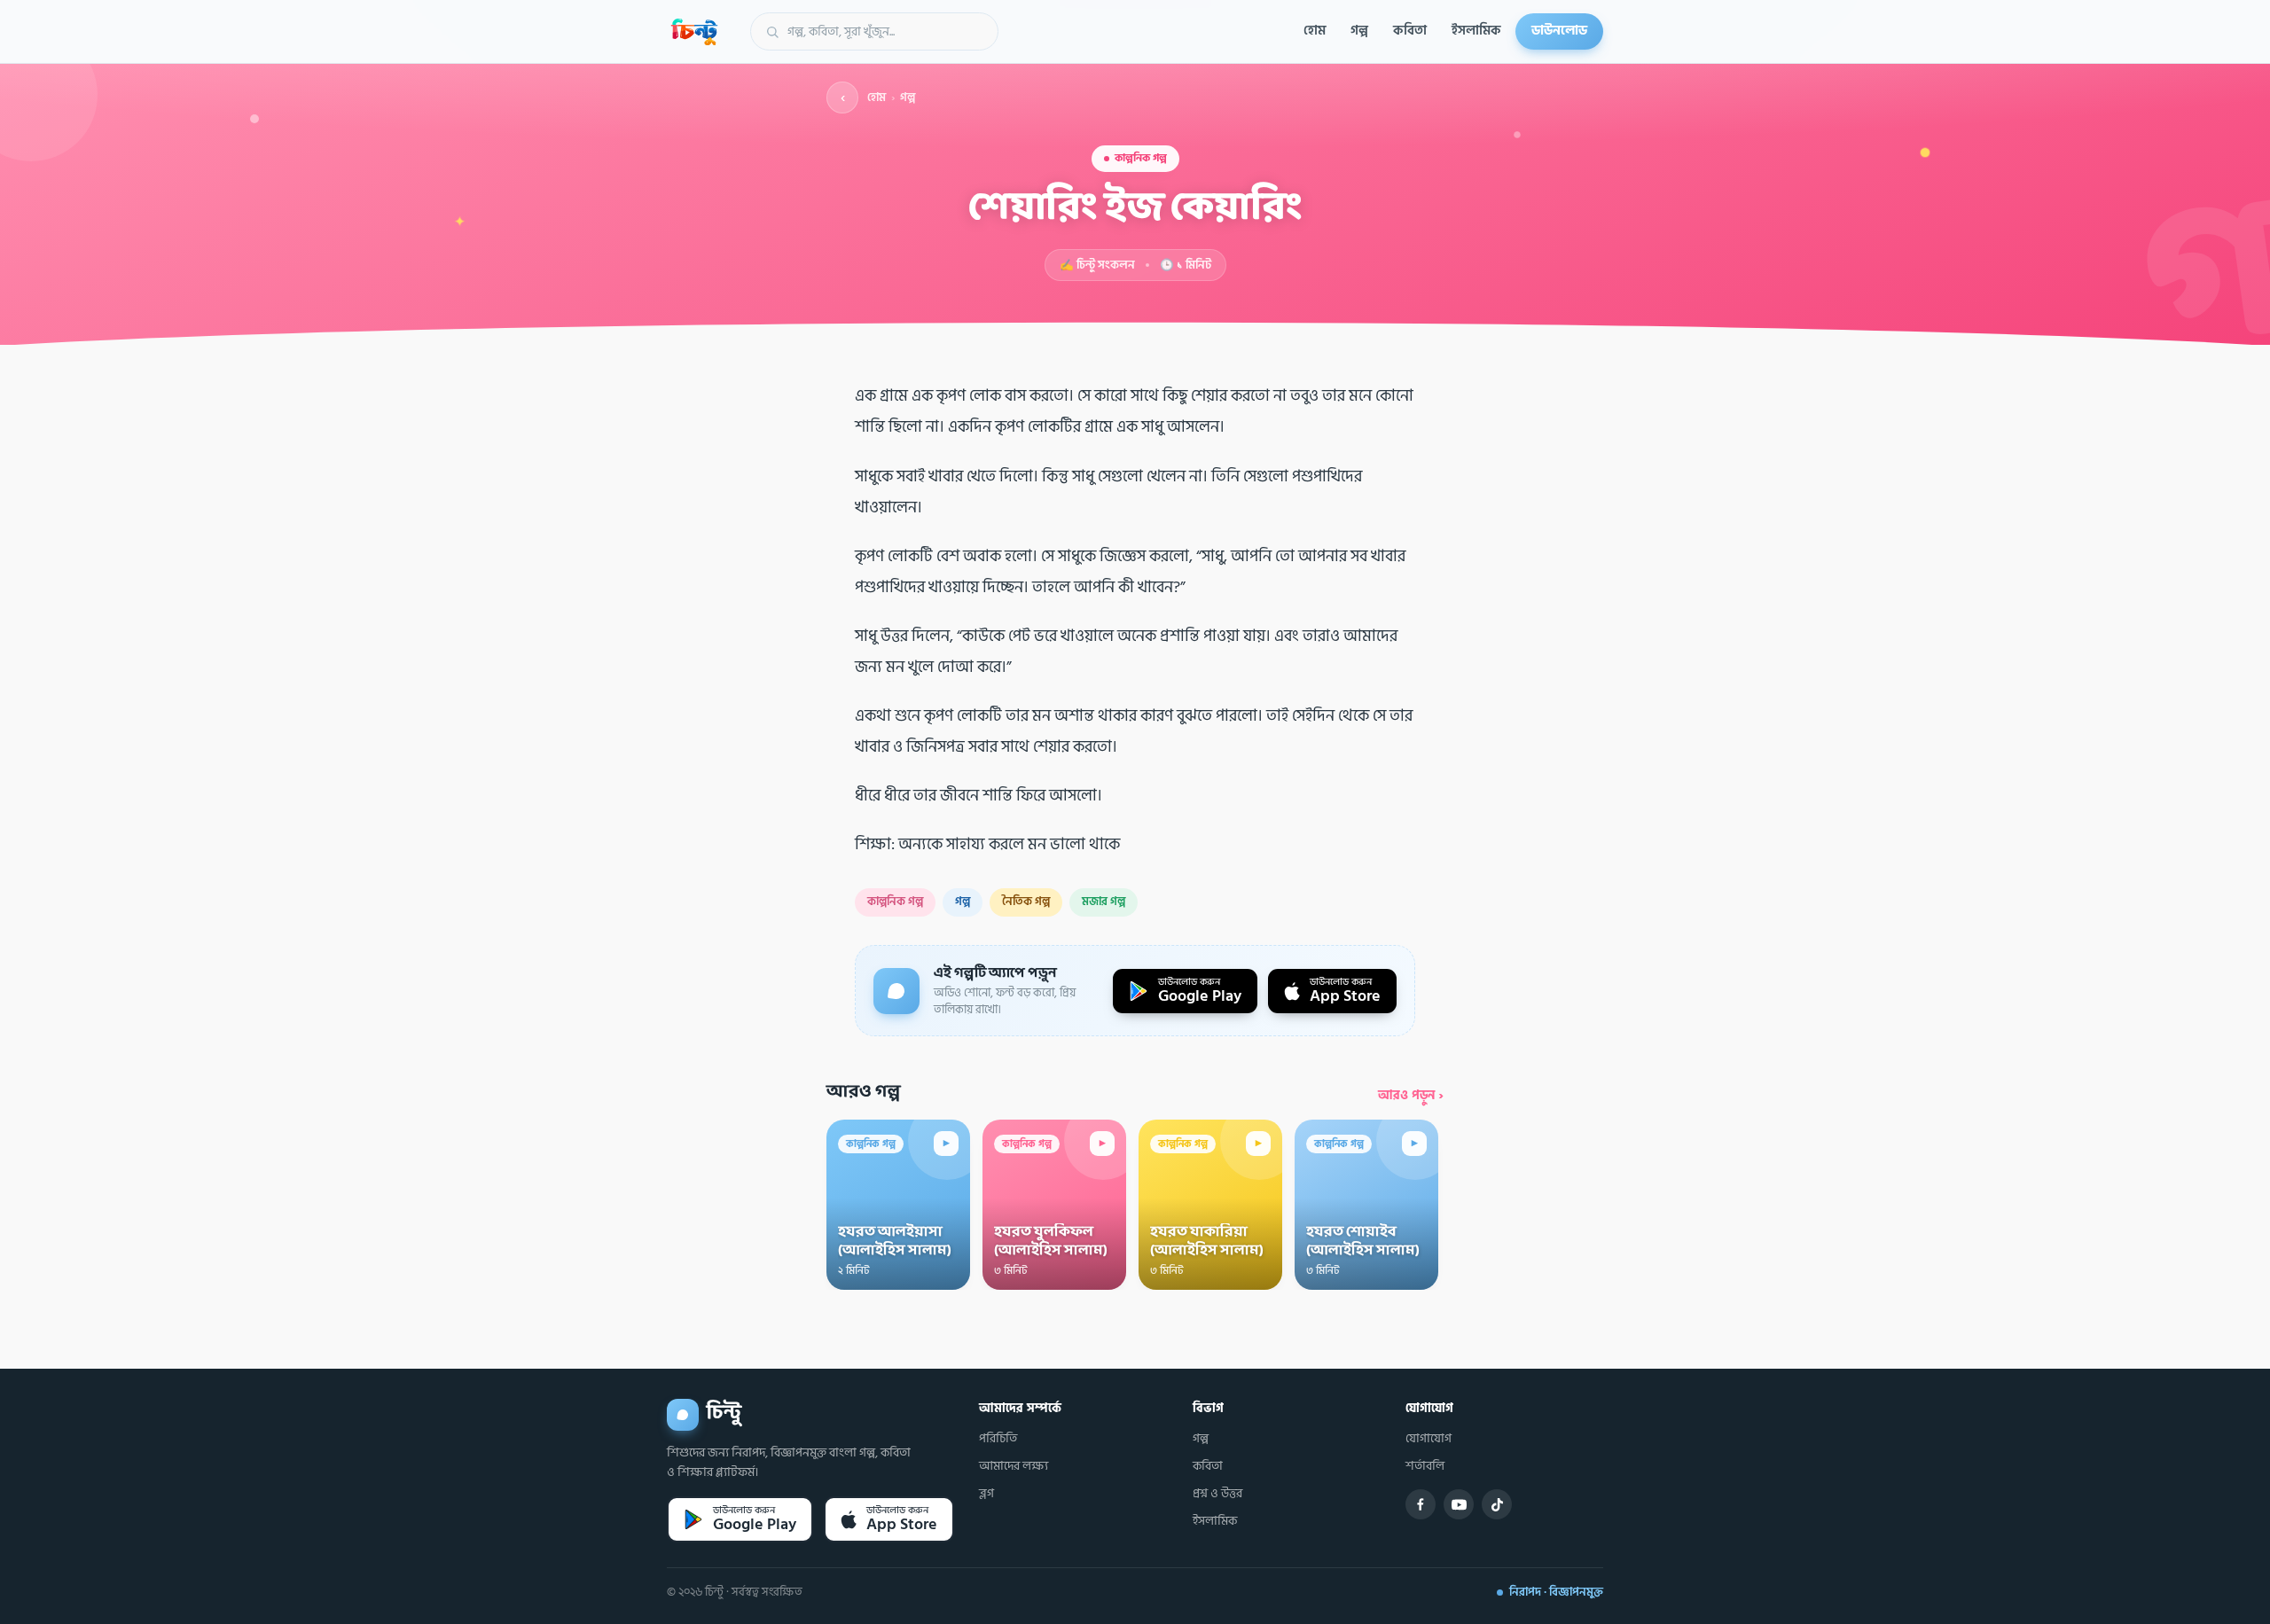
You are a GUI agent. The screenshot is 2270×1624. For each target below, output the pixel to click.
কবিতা (1410, 31)
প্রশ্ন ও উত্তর (1217, 1494)
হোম (1315, 31)
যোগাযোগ (1429, 1439)
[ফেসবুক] (1421, 1504)
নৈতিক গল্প (1026, 902)
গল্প (1359, 31)
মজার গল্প (1104, 902)
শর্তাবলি (1425, 1466)
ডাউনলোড (1559, 31)
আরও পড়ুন (1411, 1095)
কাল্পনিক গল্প (895, 902)
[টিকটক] (1497, 1504)
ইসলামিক (1476, 31)
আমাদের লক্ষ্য (1014, 1466)
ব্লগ (986, 1494)
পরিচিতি (998, 1439)
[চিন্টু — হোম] (694, 32)
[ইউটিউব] (1459, 1504)
